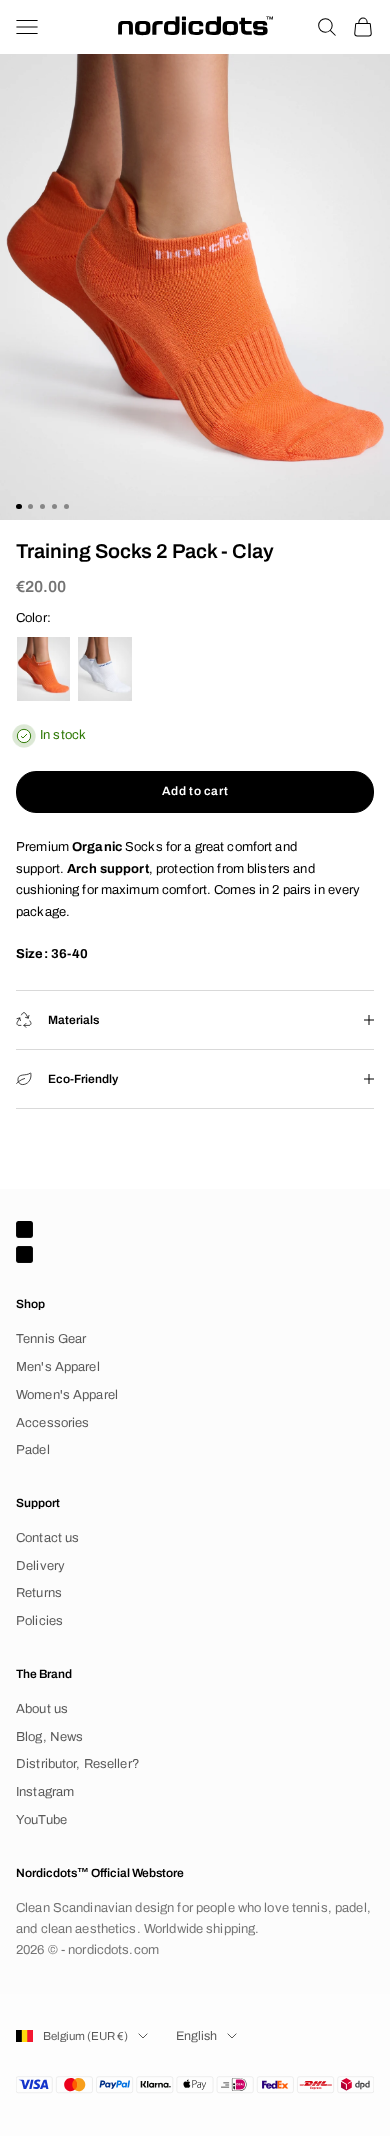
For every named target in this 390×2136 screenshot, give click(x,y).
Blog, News (49, 1737)
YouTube (41, 1820)
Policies (39, 1621)
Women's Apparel (67, 1395)
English (196, 2036)
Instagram (45, 1792)
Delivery (40, 1566)
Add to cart (195, 791)
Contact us (47, 1538)
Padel (33, 1450)
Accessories (52, 1423)
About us (42, 1709)
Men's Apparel (58, 1367)
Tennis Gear (51, 1339)
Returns (39, 1593)
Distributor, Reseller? (78, 1764)
